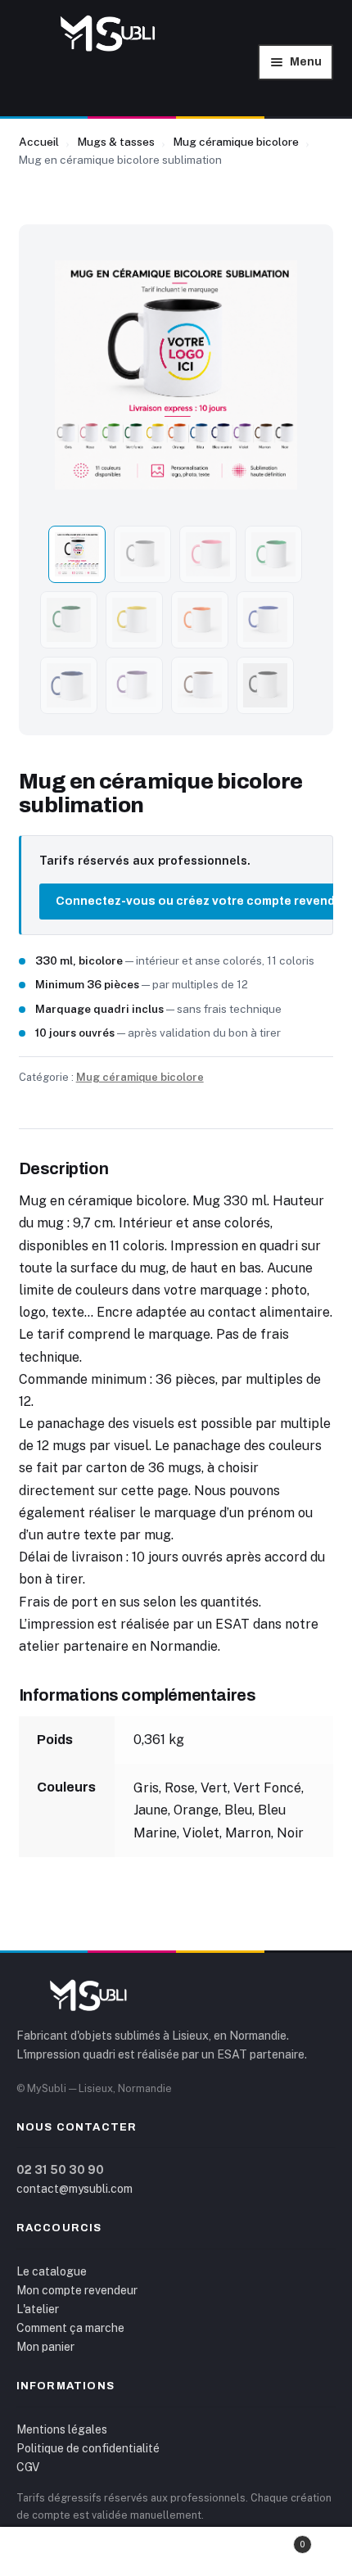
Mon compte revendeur (77, 2290)
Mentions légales (62, 2429)
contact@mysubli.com (74, 2189)
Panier (270, 2540)
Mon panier (45, 2347)
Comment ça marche (70, 2328)
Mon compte (59, 2552)
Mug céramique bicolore (236, 142)
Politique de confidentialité (88, 2448)
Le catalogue (52, 2271)
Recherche (176, 2552)
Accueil (39, 142)
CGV (28, 2467)
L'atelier (38, 2309)
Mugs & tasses (116, 142)
